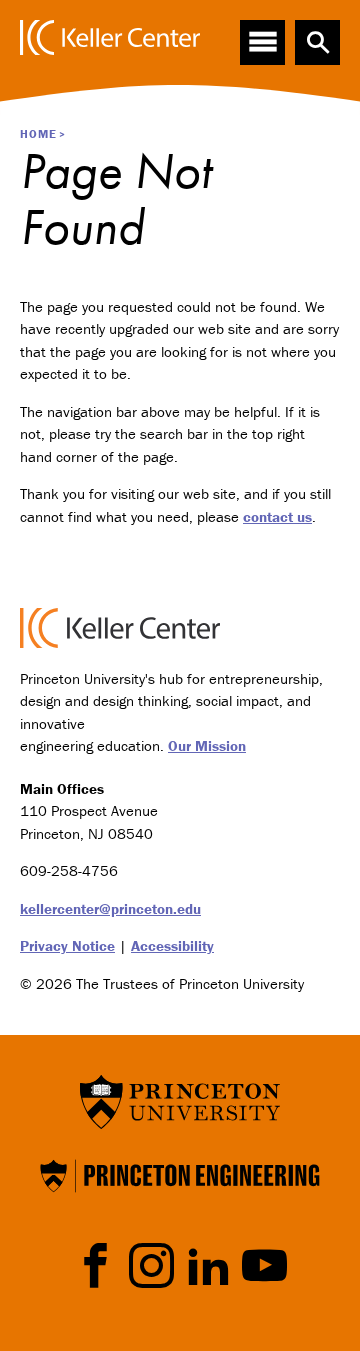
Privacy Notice (67, 945)
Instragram (151, 1265)
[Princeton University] (180, 1100)
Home (38, 133)
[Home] (110, 37)
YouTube (264, 1265)
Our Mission (207, 745)
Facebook (95, 1265)
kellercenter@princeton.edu (110, 908)
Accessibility (172, 945)
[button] (317, 42)
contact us (277, 516)
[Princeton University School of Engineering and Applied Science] (180, 1174)
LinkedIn (208, 1265)
